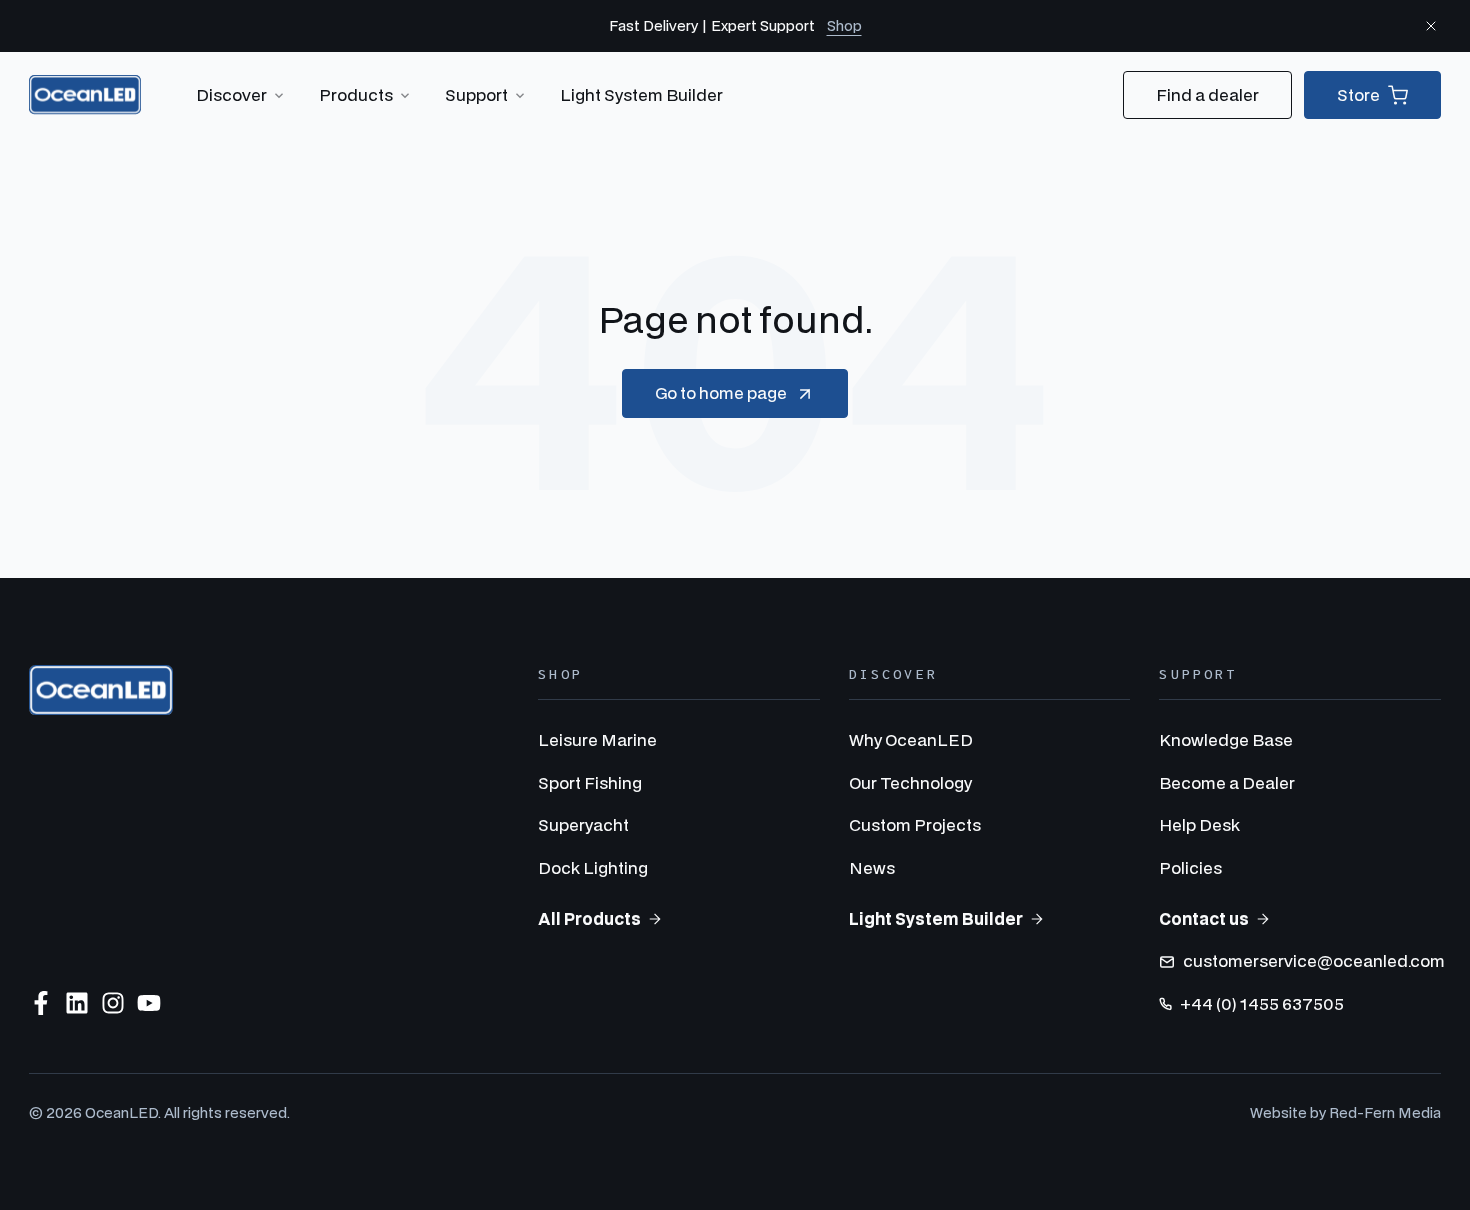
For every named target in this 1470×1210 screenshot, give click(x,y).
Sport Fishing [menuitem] (590, 782)
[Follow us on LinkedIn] (77, 1003)
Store (1358, 94)
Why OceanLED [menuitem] (911, 739)
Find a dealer (1207, 94)
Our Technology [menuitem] (910, 782)
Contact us (1204, 918)
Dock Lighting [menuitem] (593, 867)
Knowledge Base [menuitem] (1226, 739)
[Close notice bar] (1431, 26)
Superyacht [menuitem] (583, 824)
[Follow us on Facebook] (41, 1003)
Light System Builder (641, 94)
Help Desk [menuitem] (1199, 824)
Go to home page (721, 392)
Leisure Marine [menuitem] (597, 739)
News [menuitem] (872, 867)
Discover (231, 94)
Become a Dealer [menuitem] (1227, 782)
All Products (589, 918)
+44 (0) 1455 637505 (1262, 1003)
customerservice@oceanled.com (1314, 960)
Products (356, 94)
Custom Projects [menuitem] (915, 824)
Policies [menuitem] (1190, 867)
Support (476, 94)
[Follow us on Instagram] (113, 1003)
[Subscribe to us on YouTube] (149, 1003)
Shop (844, 25)
